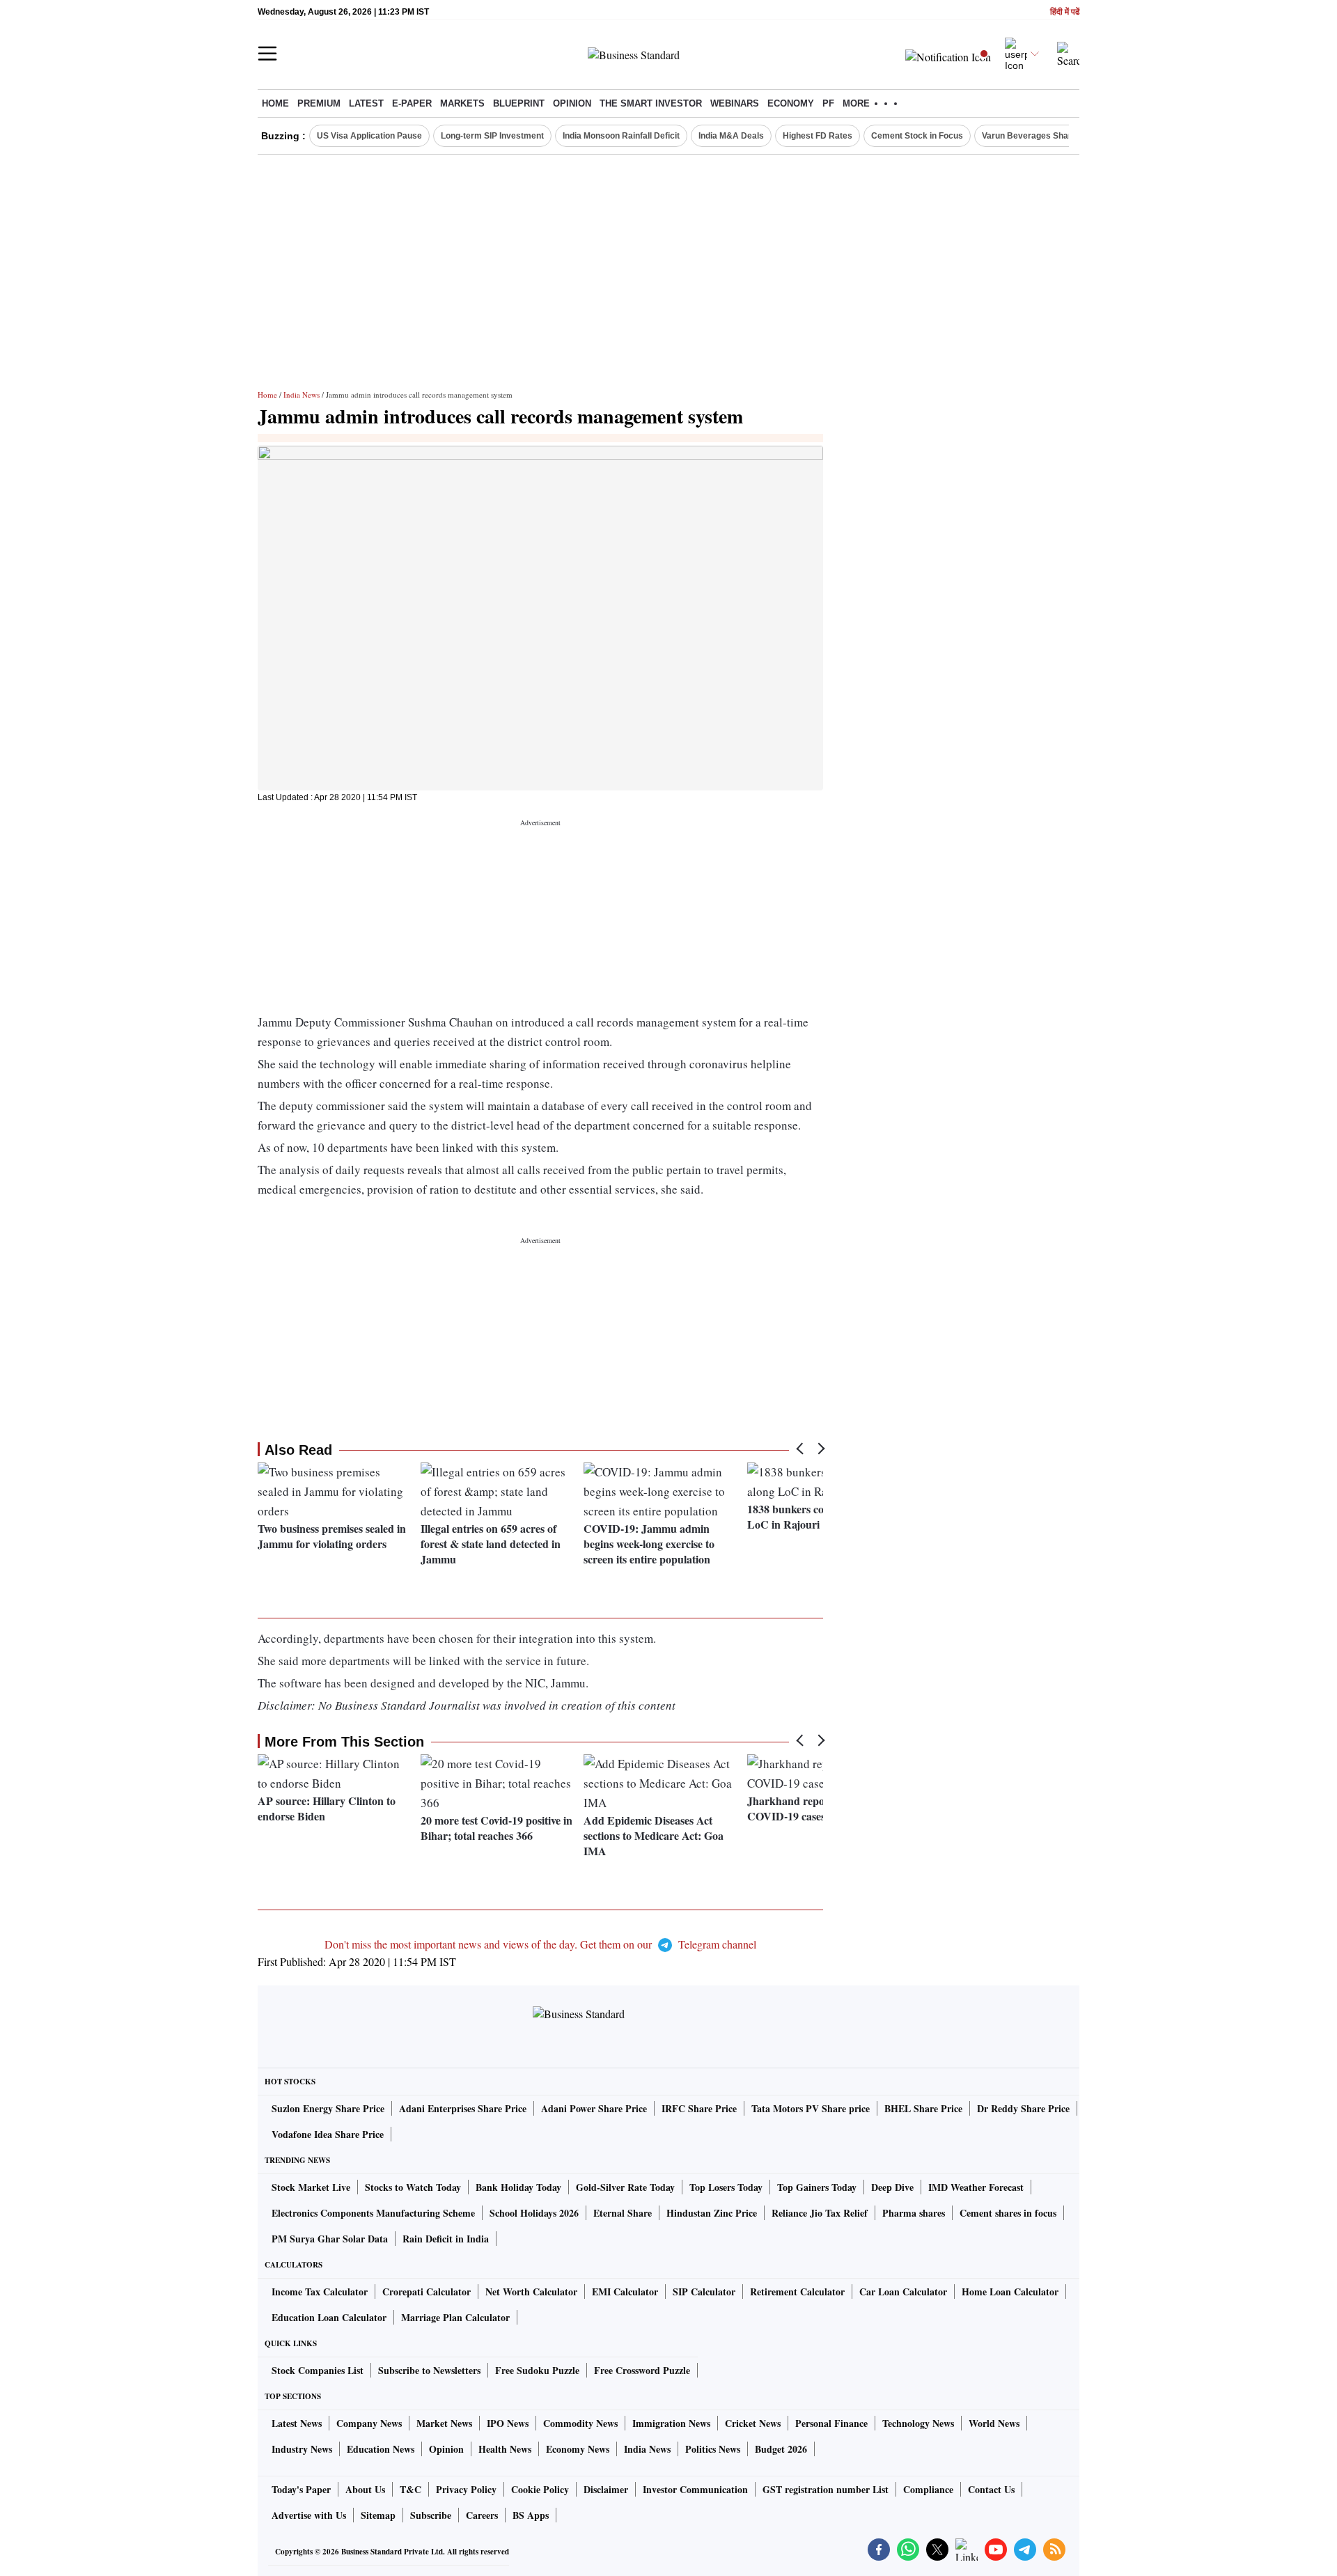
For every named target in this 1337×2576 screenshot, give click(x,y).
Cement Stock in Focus (917, 136)
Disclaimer (606, 2489)
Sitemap (378, 2515)
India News (302, 395)
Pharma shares (914, 2213)
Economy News (578, 2449)
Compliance (928, 2489)
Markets (462, 103)
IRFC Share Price (699, 2108)
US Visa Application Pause (369, 136)
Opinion (572, 103)
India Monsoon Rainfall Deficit (621, 136)
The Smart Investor (651, 103)
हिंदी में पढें (1065, 12)
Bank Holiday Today (518, 2187)
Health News (505, 2449)
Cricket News (753, 2423)
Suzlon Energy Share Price (328, 2108)
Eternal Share (623, 2213)
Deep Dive (892, 2187)
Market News (444, 2423)
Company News (369, 2423)
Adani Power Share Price (594, 2108)
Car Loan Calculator (903, 2292)
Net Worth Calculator (531, 2292)
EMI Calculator (625, 2292)
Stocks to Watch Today (413, 2187)
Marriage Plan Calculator (455, 2317)
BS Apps (531, 2515)
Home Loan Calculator (1010, 2292)
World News (994, 2423)
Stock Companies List (318, 2370)
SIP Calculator (704, 2292)
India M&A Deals (731, 136)
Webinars (735, 103)
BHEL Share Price (923, 2108)
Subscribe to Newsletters (429, 2370)
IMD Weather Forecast (976, 2187)
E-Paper (412, 103)
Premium (319, 103)
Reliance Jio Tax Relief (820, 2213)
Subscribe (431, 2515)
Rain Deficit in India (446, 2239)
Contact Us (991, 2489)
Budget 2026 (781, 2449)
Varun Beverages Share (1029, 136)
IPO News (508, 2423)
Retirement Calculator (797, 2292)
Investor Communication (695, 2489)
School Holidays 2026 (534, 2213)
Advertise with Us (309, 2515)
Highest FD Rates (818, 136)
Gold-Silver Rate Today (625, 2187)
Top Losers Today (726, 2187)
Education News (381, 2449)
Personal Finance (831, 2423)
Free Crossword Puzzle (642, 2370)
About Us (365, 2489)
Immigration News (671, 2423)
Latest (366, 103)
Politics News (713, 2449)
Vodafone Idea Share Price (328, 2134)
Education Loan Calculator (329, 2317)
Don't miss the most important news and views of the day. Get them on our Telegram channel (540, 1944)
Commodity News (580, 2423)
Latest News (297, 2423)
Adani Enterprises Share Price (463, 2108)
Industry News (302, 2449)
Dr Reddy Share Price (1023, 2108)
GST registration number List (826, 2489)
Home (275, 103)
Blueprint (519, 103)
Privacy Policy (466, 2489)
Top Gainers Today (817, 2187)
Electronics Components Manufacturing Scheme (373, 2213)
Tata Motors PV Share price (811, 2108)
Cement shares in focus (1008, 2213)
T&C (411, 2489)
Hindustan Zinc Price (712, 2213)
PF (828, 103)
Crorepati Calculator (427, 2292)
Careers (482, 2515)
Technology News (918, 2423)
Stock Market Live (311, 2187)
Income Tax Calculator (320, 2292)
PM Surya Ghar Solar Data (330, 2239)
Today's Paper (301, 2489)
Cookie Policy (540, 2489)
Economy (791, 103)
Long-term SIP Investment (492, 136)
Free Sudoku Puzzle (537, 2370)
